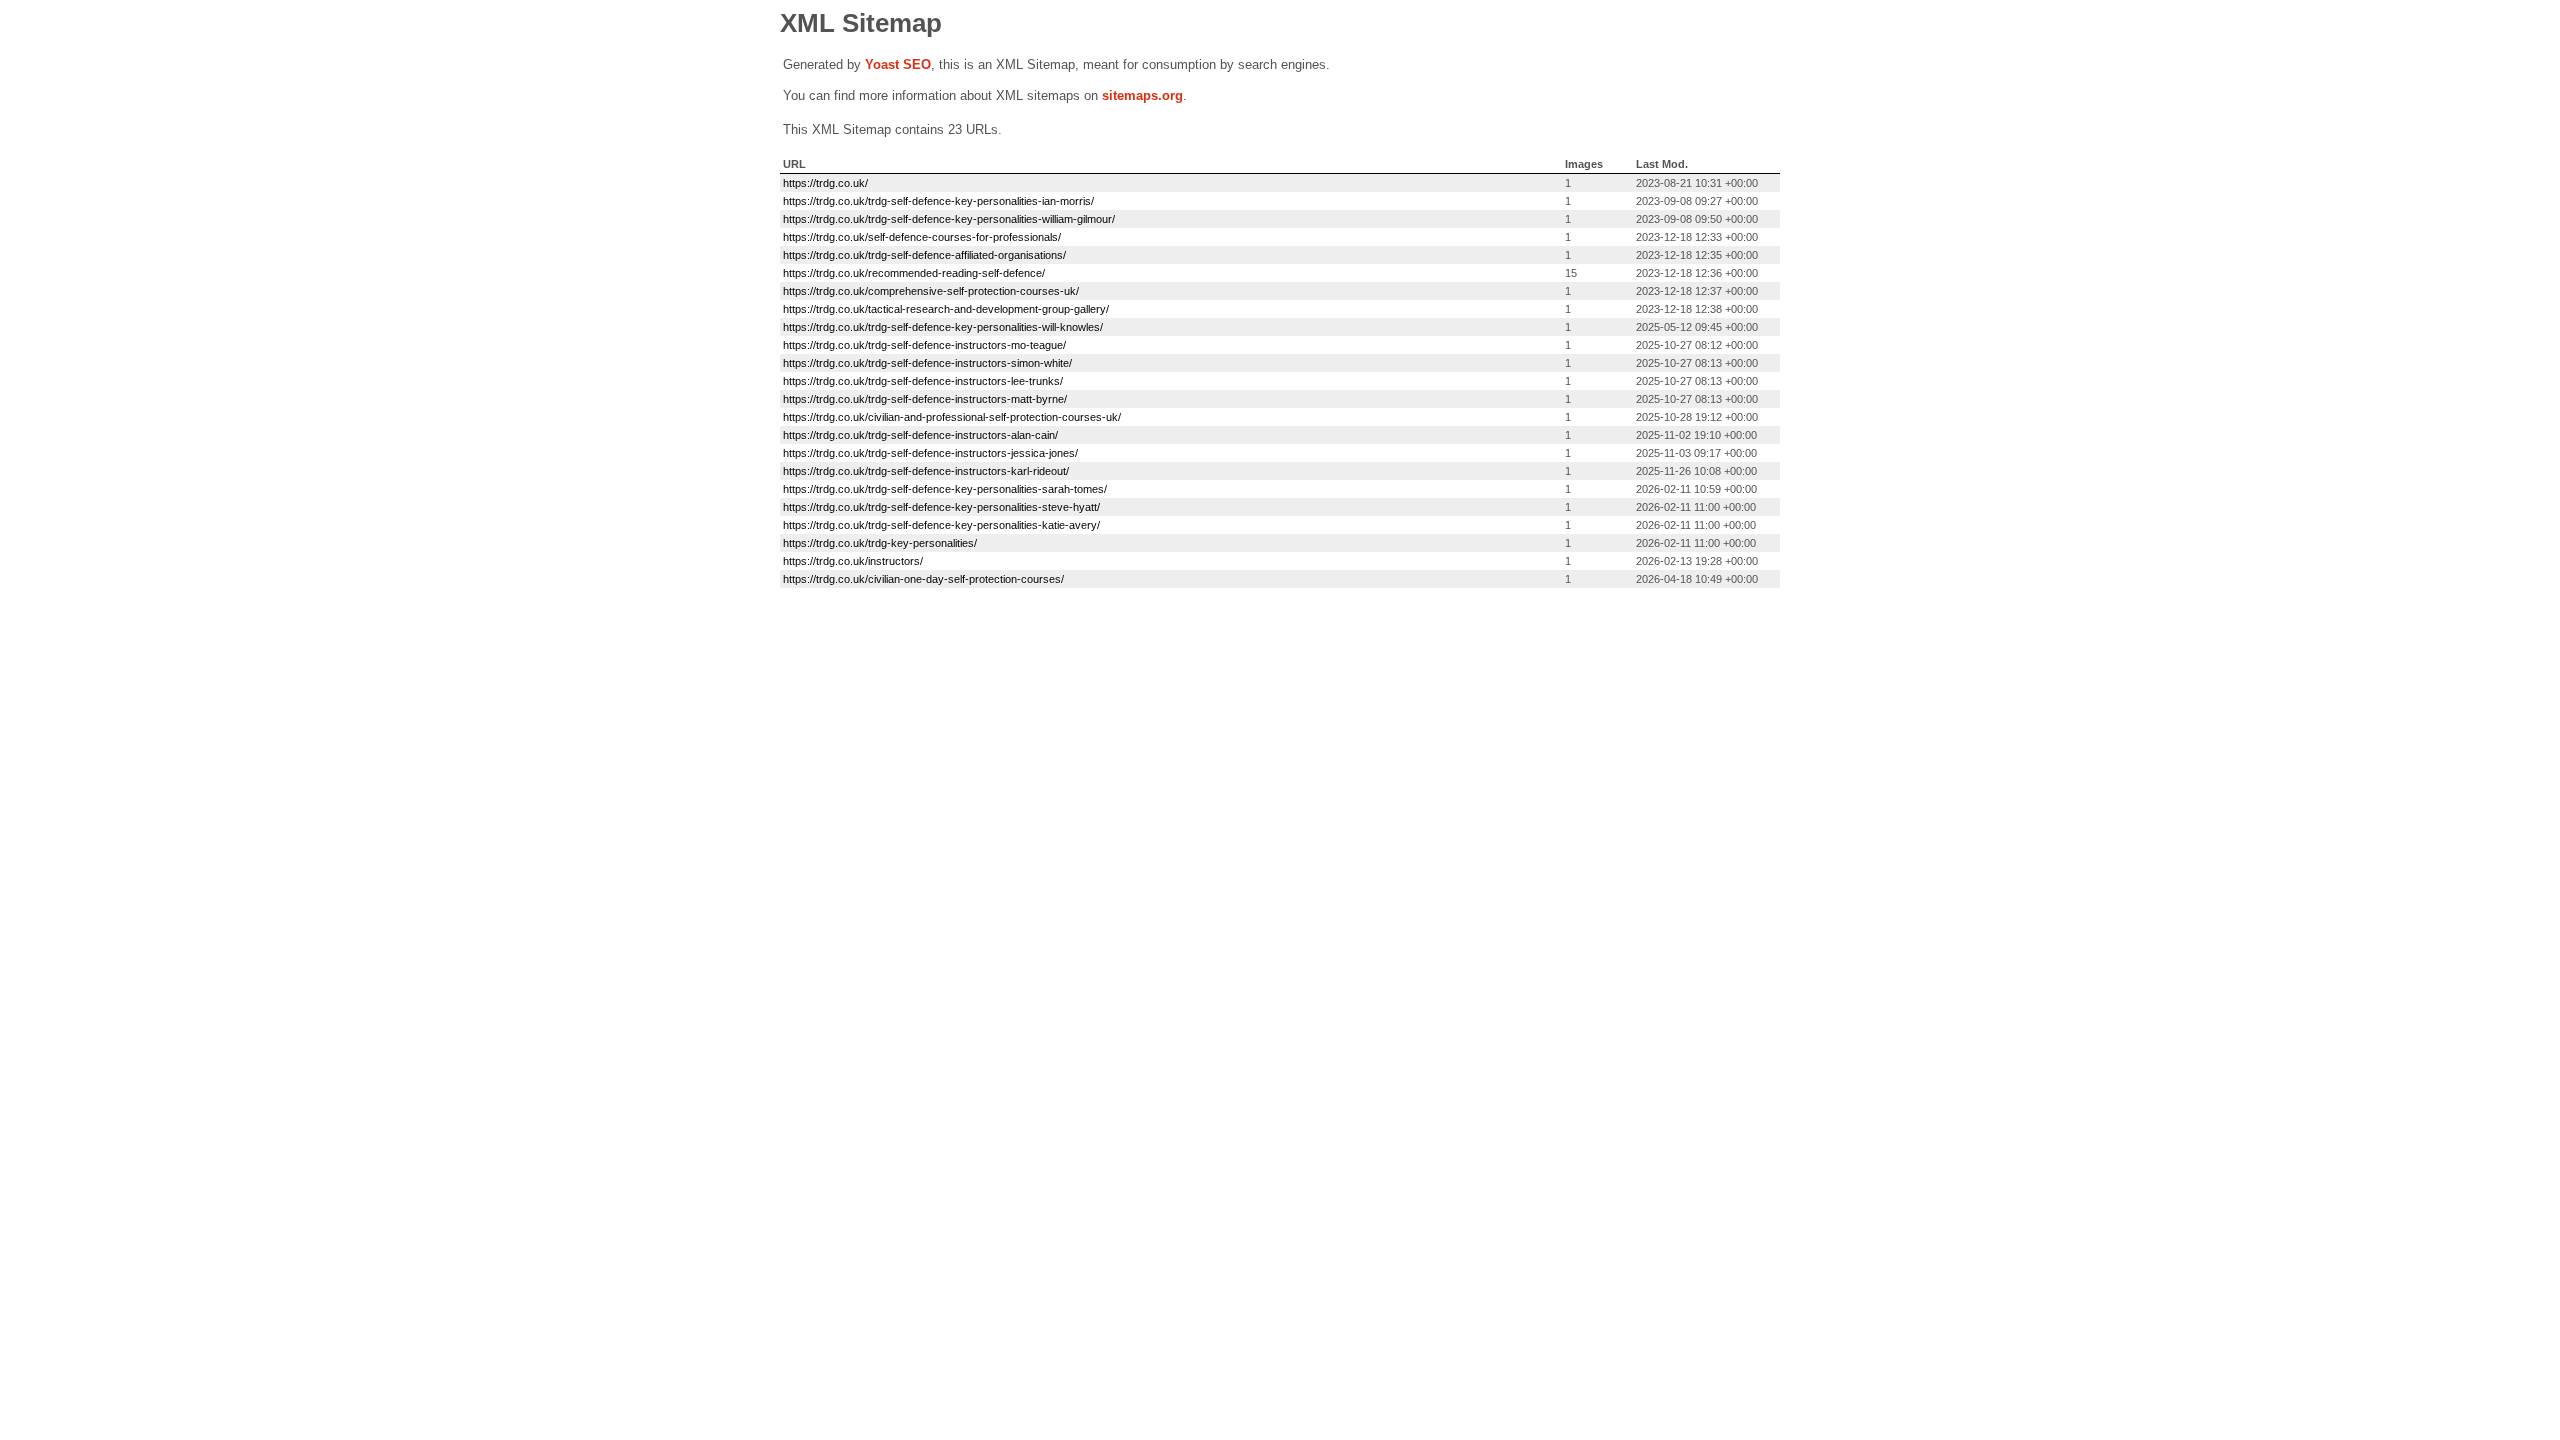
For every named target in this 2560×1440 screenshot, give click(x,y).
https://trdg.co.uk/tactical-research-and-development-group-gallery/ (946, 309)
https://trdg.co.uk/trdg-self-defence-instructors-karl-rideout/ (926, 471)
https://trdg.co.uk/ (825, 183)
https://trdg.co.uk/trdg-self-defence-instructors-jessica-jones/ (930, 453)
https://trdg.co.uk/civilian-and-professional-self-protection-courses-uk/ (952, 417)
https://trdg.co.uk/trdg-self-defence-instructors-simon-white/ (927, 363)
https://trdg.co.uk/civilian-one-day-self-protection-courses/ (923, 579)
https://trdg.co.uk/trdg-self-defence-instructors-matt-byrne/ (925, 399)
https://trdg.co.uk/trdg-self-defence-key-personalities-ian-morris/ (938, 201)
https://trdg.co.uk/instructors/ (853, 561)
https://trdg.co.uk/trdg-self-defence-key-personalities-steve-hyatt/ (941, 507)
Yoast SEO (898, 64)
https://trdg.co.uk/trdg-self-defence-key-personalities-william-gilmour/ (949, 219)
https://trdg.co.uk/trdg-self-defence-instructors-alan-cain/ (920, 435)
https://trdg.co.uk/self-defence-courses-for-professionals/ (922, 237)
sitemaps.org (1142, 95)
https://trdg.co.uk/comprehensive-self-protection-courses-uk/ (931, 291)
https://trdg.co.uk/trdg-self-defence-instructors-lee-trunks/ (923, 381)
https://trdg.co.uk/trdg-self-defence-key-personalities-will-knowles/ (943, 327)
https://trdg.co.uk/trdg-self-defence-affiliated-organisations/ (924, 255)
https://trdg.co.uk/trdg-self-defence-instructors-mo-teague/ (924, 345)
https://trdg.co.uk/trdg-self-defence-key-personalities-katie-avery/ (941, 525)
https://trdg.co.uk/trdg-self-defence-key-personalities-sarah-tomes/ (945, 489)
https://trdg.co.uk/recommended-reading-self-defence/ (914, 273)
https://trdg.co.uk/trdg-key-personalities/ (880, 543)
